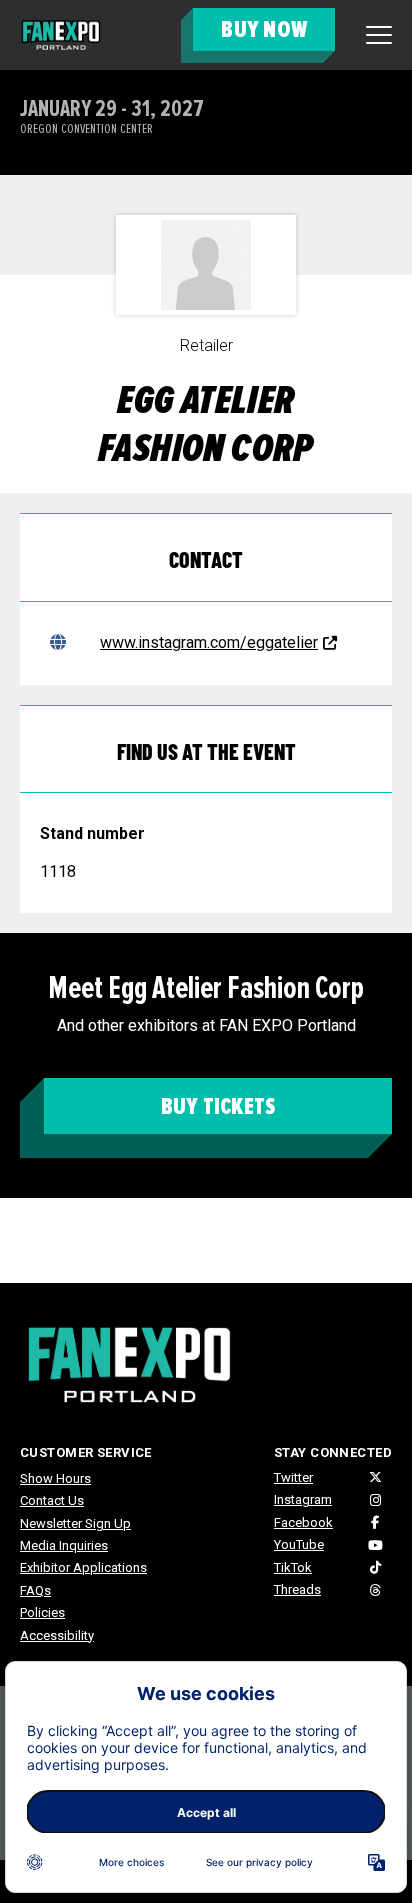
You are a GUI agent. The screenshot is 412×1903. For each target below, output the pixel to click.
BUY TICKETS (218, 1106)
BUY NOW (264, 29)
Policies (42, 1612)
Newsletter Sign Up (75, 1523)
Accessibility (57, 1635)
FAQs (35, 1590)
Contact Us (52, 1500)
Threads (297, 1589)
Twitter (293, 1477)
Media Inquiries (64, 1545)
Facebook (303, 1522)
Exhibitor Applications (83, 1567)
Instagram (303, 1499)
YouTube (299, 1544)
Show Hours (55, 1478)
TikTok (293, 1567)
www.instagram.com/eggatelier (209, 642)
